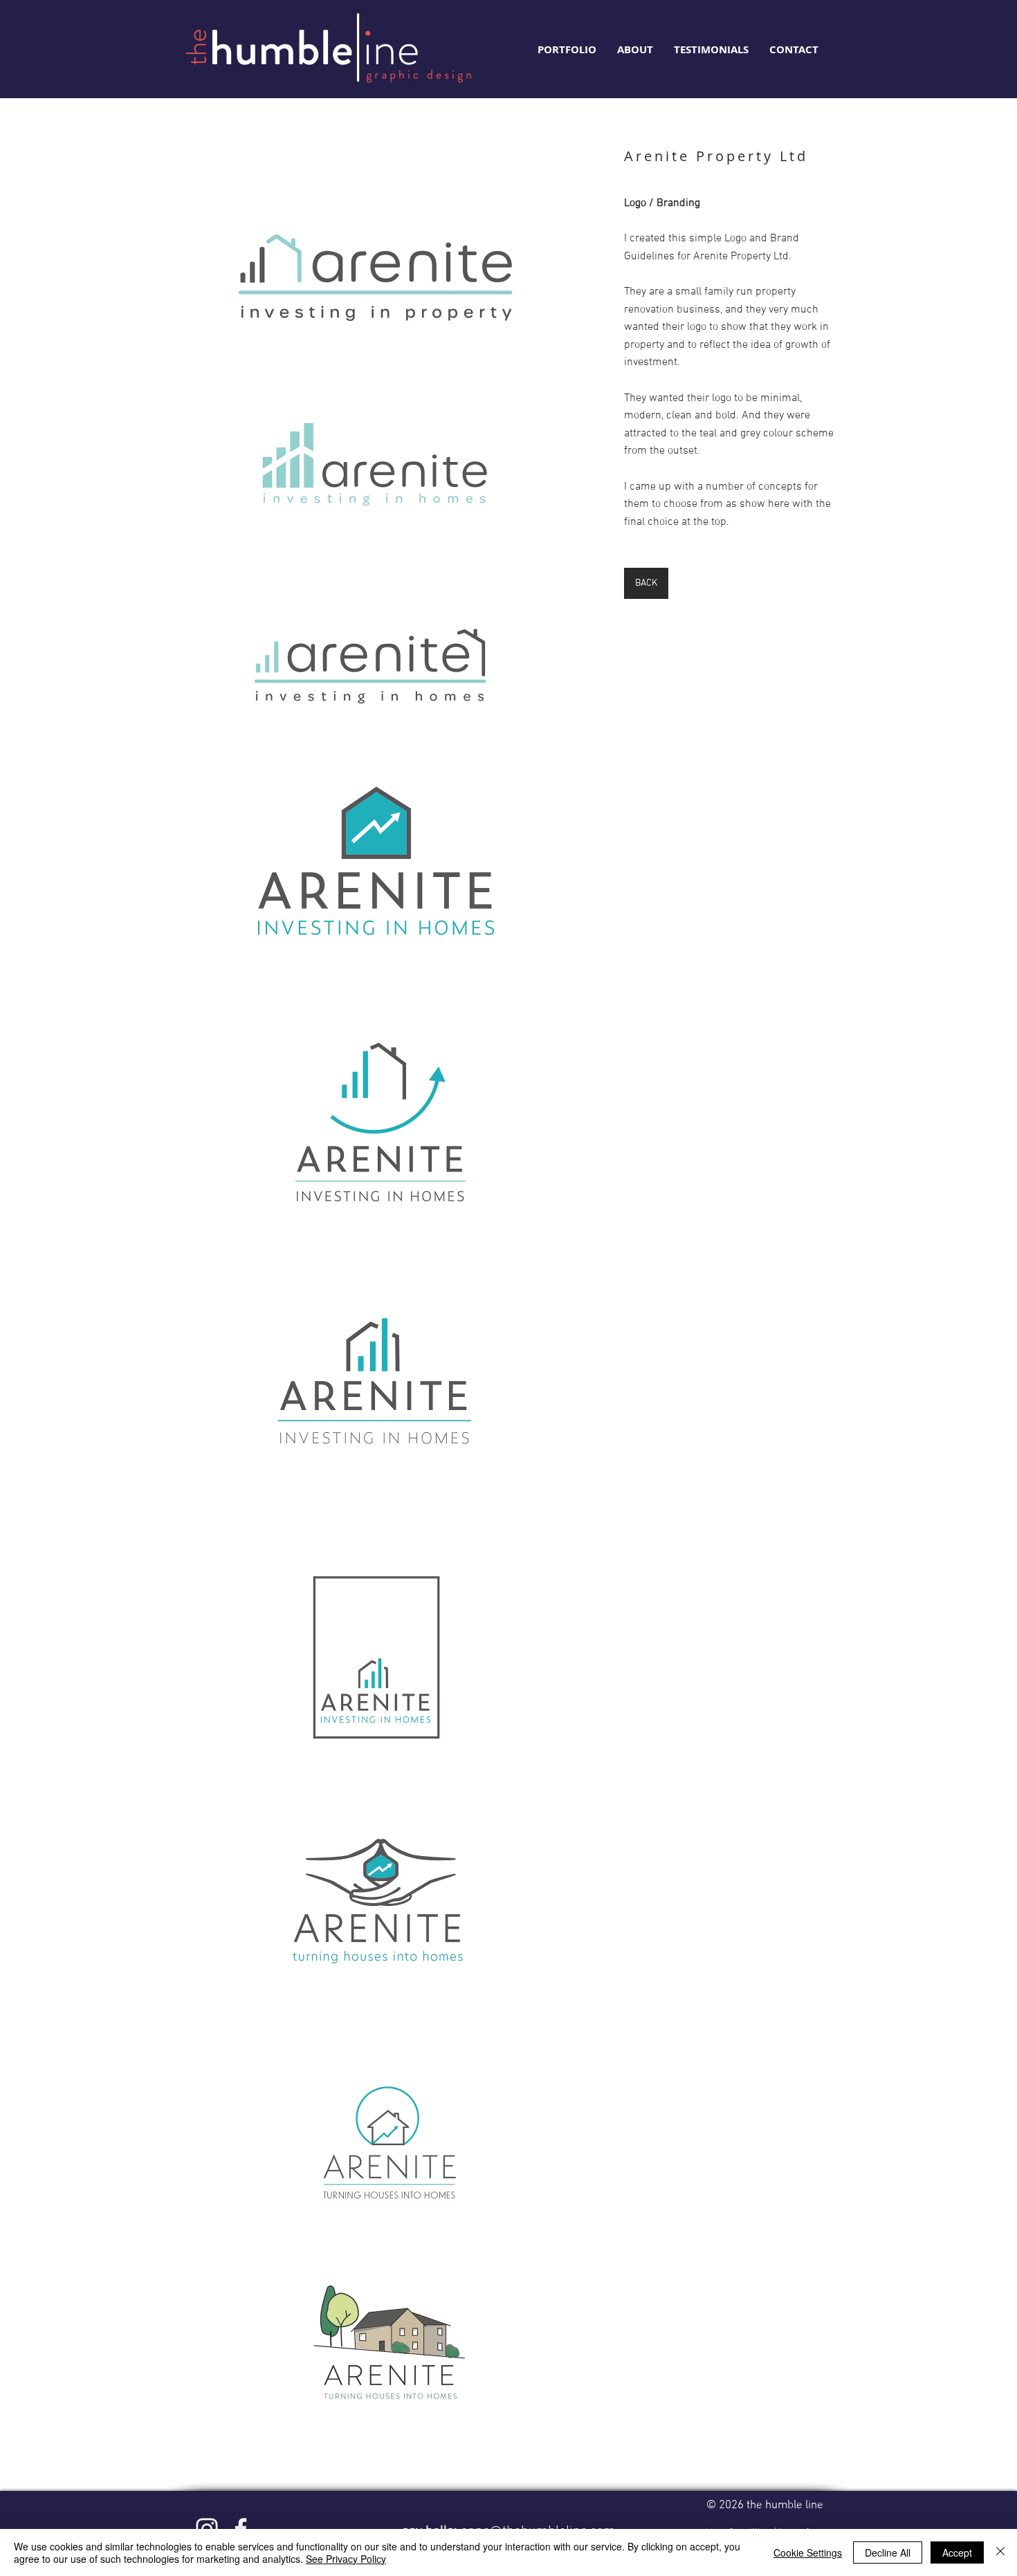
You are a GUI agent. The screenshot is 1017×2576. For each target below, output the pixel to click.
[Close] (1000, 2552)
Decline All (888, 2552)
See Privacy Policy (346, 2559)
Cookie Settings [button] (808, 2552)
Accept (957, 2552)
